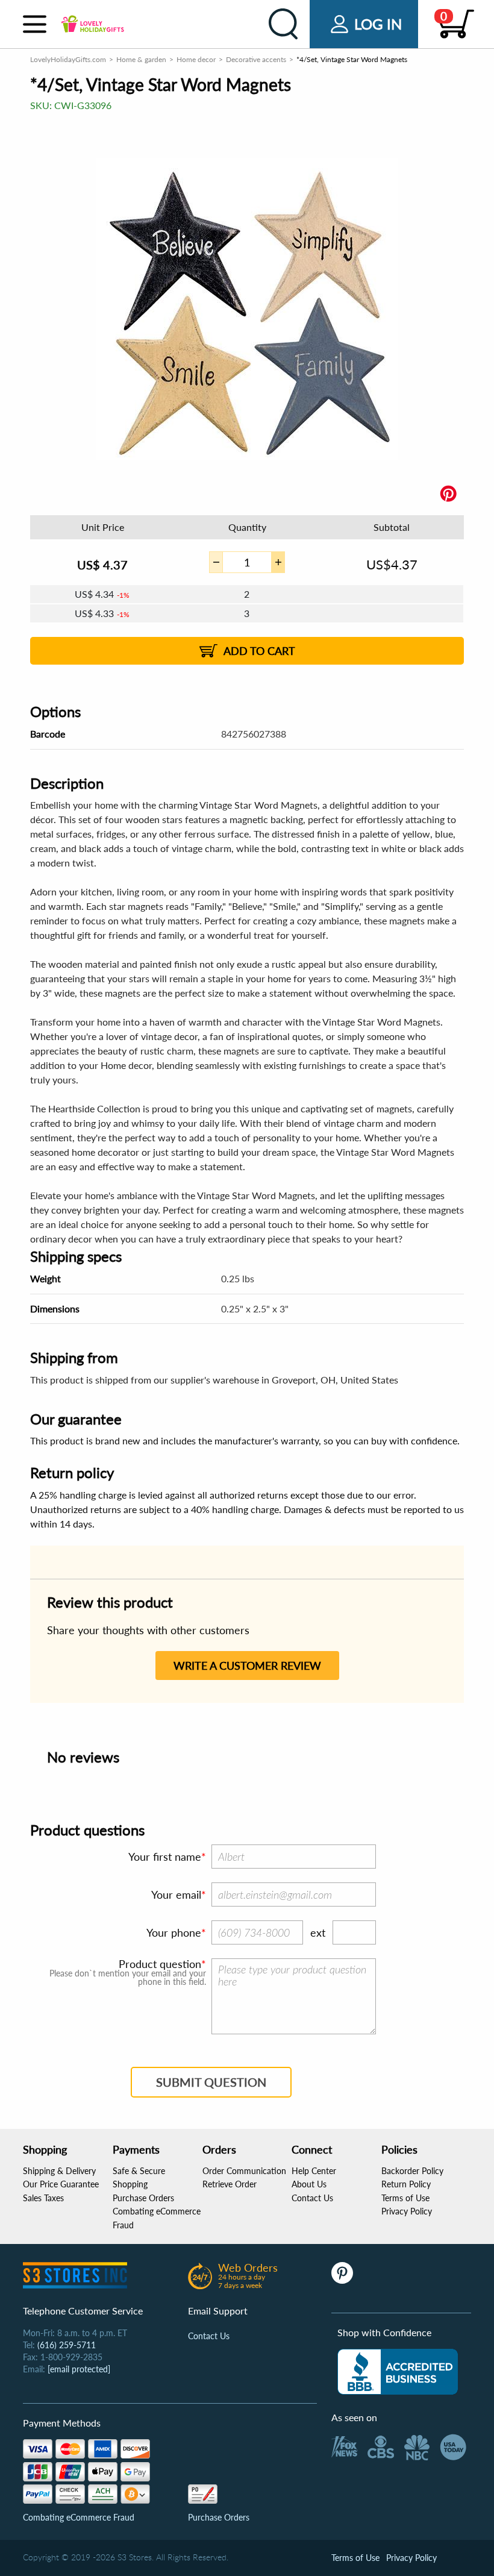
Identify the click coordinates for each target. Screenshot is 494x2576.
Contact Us (312, 2198)
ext (318, 1932)
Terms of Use (405, 2198)
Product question (160, 1964)
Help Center (314, 2171)
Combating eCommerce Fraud (79, 2517)
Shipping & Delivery (59, 2171)
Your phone (174, 1932)
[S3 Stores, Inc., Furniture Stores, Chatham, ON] (398, 2372)
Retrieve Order (230, 2184)
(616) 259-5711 (67, 2345)
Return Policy (406, 2184)
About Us (309, 2184)
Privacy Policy (407, 2211)
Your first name (165, 1857)
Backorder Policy (412, 2171)
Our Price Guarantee (61, 2184)
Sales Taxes (43, 2198)
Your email (176, 1894)
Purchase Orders (143, 2198)
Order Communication (244, 2171)
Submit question (211, 2082)
